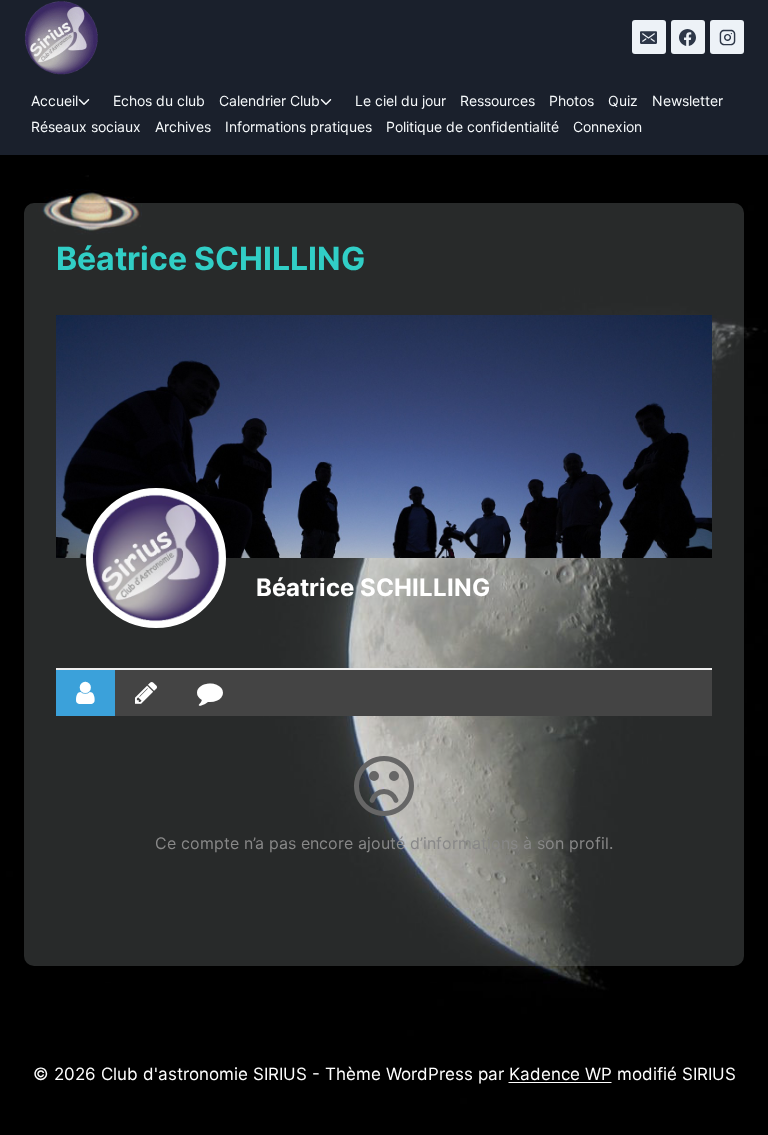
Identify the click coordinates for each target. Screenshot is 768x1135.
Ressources (497, 100)
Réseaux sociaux (86, 126)
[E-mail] (649, 37)
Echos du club (159, 100)
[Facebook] (688, 37)
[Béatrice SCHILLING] (156, 558)
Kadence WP (560, 1074)
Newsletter (687, 100)
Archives (183, 126)
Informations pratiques (298, 126)
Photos (571, 100)
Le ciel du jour (400, 100)
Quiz (623, 100)
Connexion (607, 126)
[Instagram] (727, 37)
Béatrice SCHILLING (373, 587)
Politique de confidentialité (472, 126)
